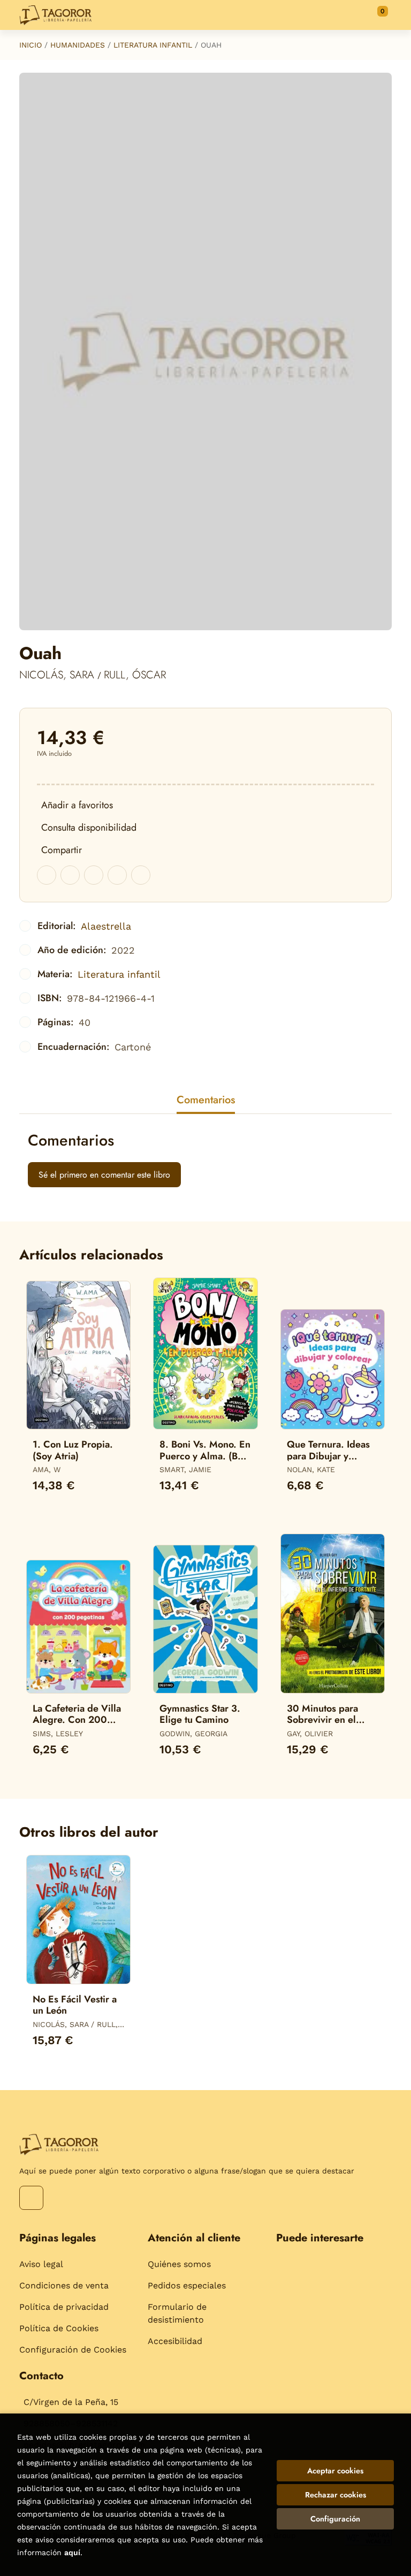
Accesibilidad (175, 2341)
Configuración (335, 2519)
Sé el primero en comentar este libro (104, 1175)
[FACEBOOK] (31, 2198)
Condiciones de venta (64, 2285)
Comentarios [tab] (206, 1100)
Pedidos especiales (187, 2285)
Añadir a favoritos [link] (77, 805)
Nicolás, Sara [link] (58, 675)
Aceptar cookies (335, 2471)
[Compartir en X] (70, 875)
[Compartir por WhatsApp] (94, 875)
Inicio (31, 45)
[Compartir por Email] (117, 875)
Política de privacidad (64, 2307)
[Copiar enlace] (141, 875)
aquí (72, 2552)
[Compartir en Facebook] (47, 875)
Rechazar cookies (336, 2495)
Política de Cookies (59, 2328)
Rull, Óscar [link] (135, 675)
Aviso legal (41, 2264)
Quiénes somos (179, 2264)
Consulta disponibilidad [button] (89, 827)
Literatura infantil (153, 45)
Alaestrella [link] (106, 926)
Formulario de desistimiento (177, 2313)
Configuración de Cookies (73, 2350)
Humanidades (78, 45)
